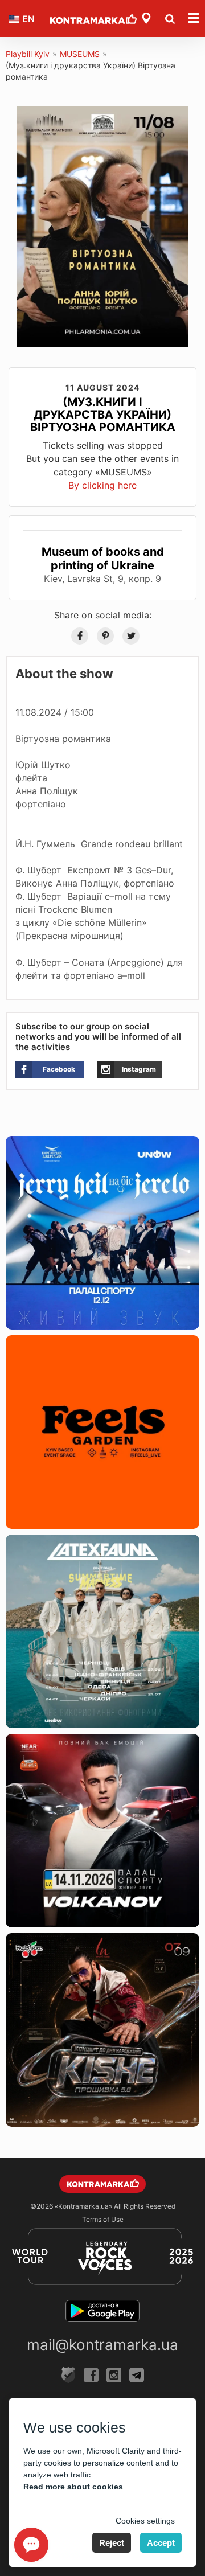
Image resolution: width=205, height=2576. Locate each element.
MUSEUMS (80, 54)
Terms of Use (103, 2219)
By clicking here (102, 485)
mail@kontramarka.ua (102, 2345)
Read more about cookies (73, 2487)
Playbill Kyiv (28, 54)
